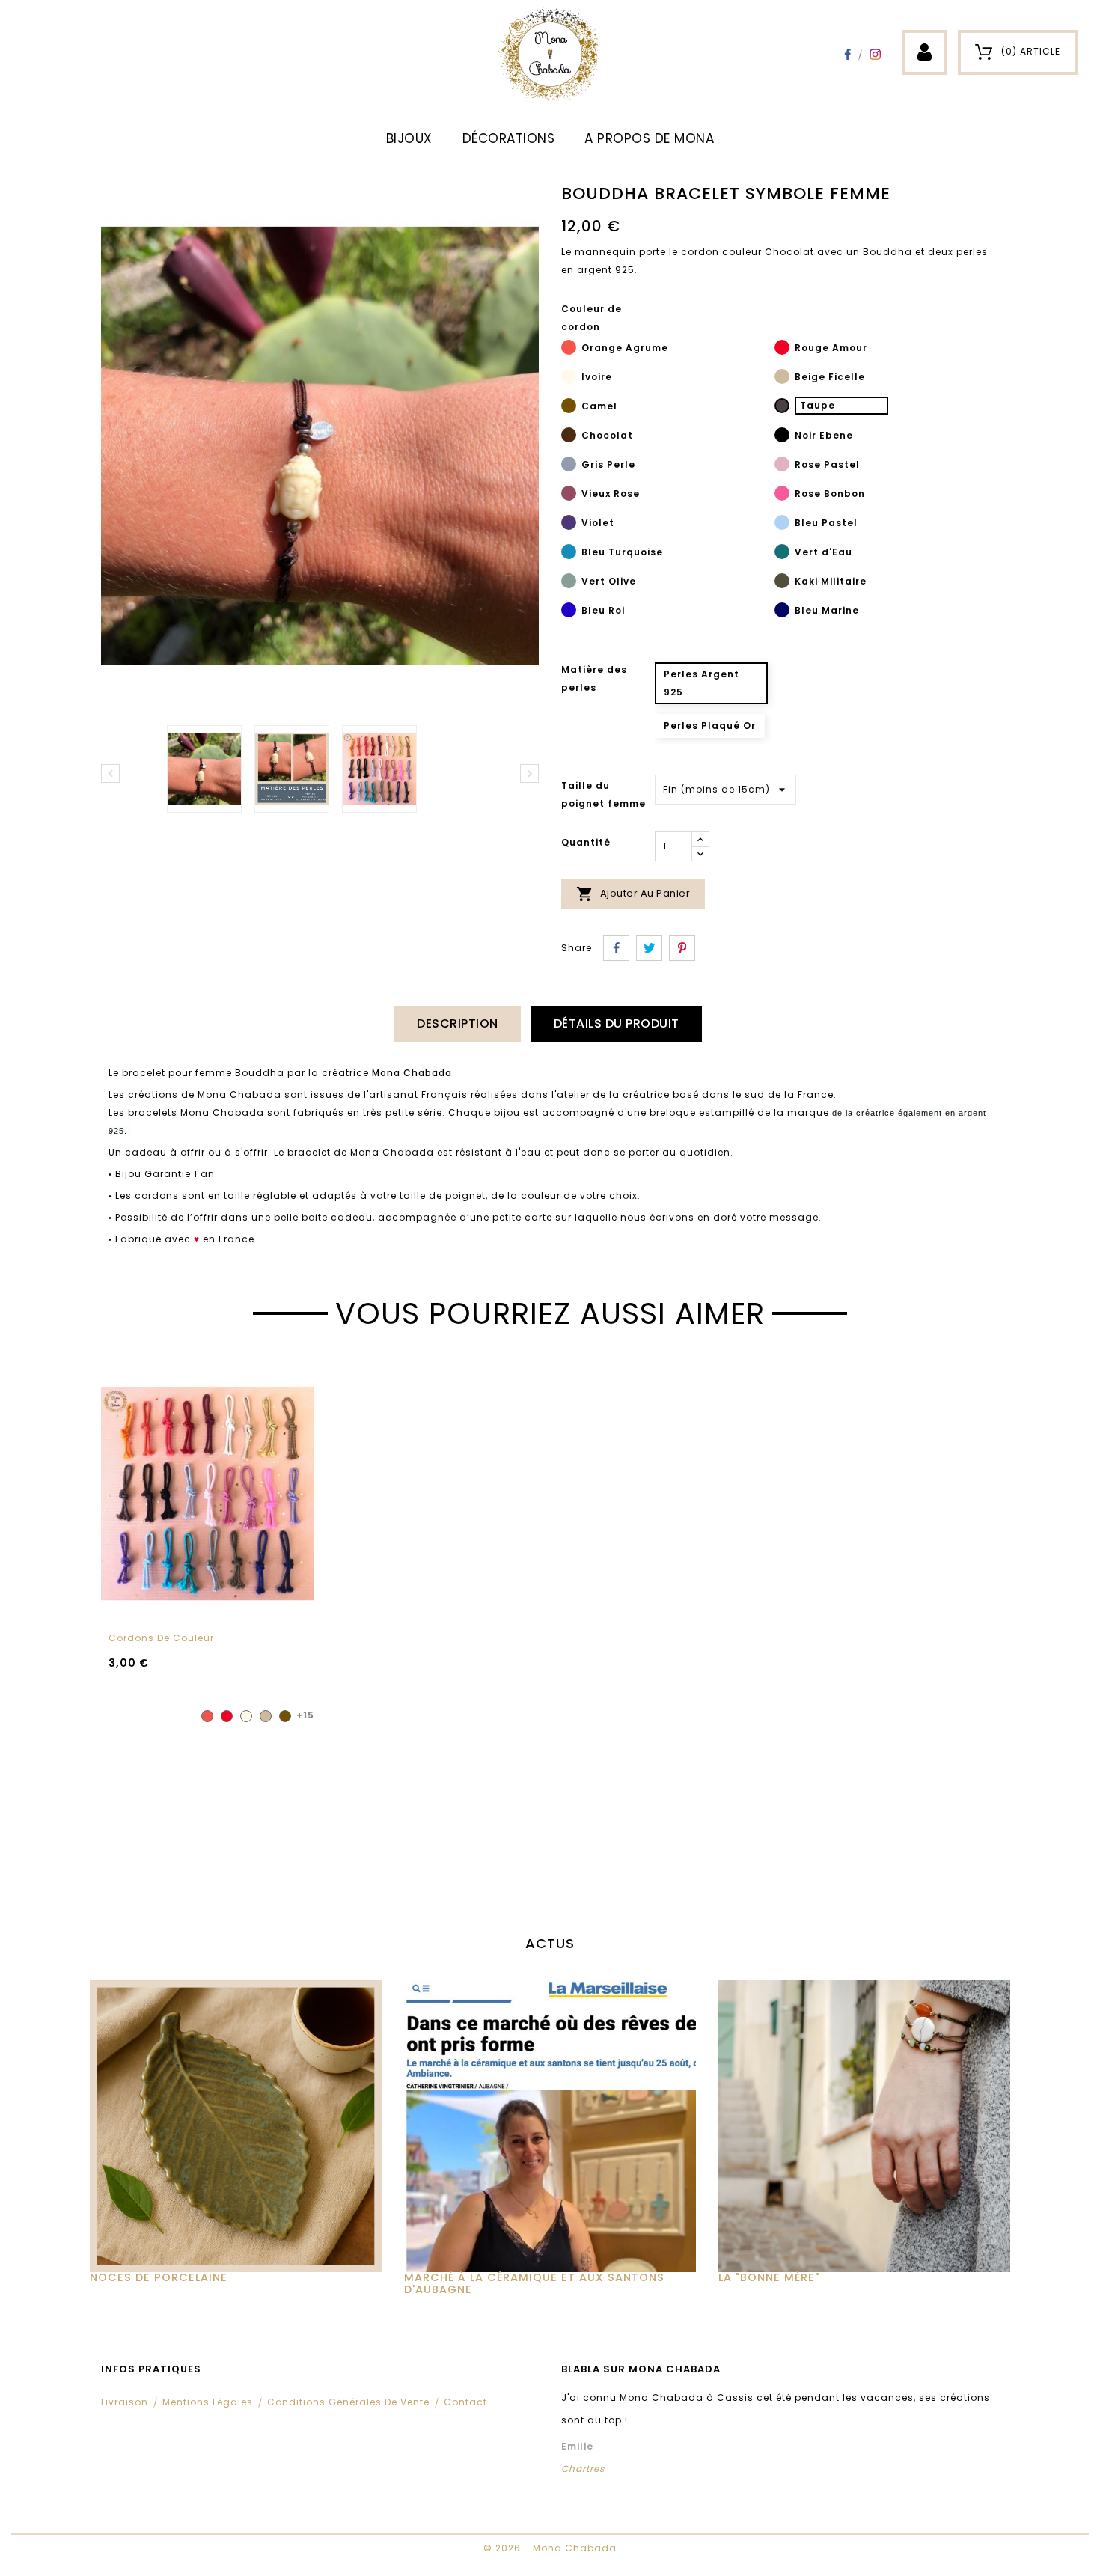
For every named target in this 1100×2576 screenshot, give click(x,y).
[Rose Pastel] (782, 466)
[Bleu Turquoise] (569, 554)
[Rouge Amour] (782, 350)
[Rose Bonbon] (782, 495)
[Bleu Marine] (782, 612)
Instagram (875, 54)
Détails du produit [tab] (617, 1023)
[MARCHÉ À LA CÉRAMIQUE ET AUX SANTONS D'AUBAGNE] (550, 2126)
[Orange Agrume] (569, 350)
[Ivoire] (569, 379)
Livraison (125, 2402)
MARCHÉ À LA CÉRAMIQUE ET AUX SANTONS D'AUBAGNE (534, 2283)
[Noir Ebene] (782, 437)
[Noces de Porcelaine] (236, 2126)
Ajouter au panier (633, 894)
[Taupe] (782, 408)
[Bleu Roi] (569, 612)
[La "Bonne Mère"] (864, 2126)
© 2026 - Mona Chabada (550, 2548)
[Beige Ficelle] (782, 379)
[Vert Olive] (569, 583)
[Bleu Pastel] (782, 525)
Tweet (649, 948)
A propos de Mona (649, 138)
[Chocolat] (569, 437)
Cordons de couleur (161, 1638)
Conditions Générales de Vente (348, 2402)
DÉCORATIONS (509, 138)
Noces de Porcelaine (159, 2277)
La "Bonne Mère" (769, 2277)
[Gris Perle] (569, 466)
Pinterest (682, 948)
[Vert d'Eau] (782, 554)
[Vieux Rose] (569, 495)
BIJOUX (409, 138)
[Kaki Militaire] (782, 583)
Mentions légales (208, 2402)
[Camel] (569, 408)
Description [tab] (458, 1023)
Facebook (847, 54)
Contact (465, 2402)
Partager (616, 948)
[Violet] (569, 525)
